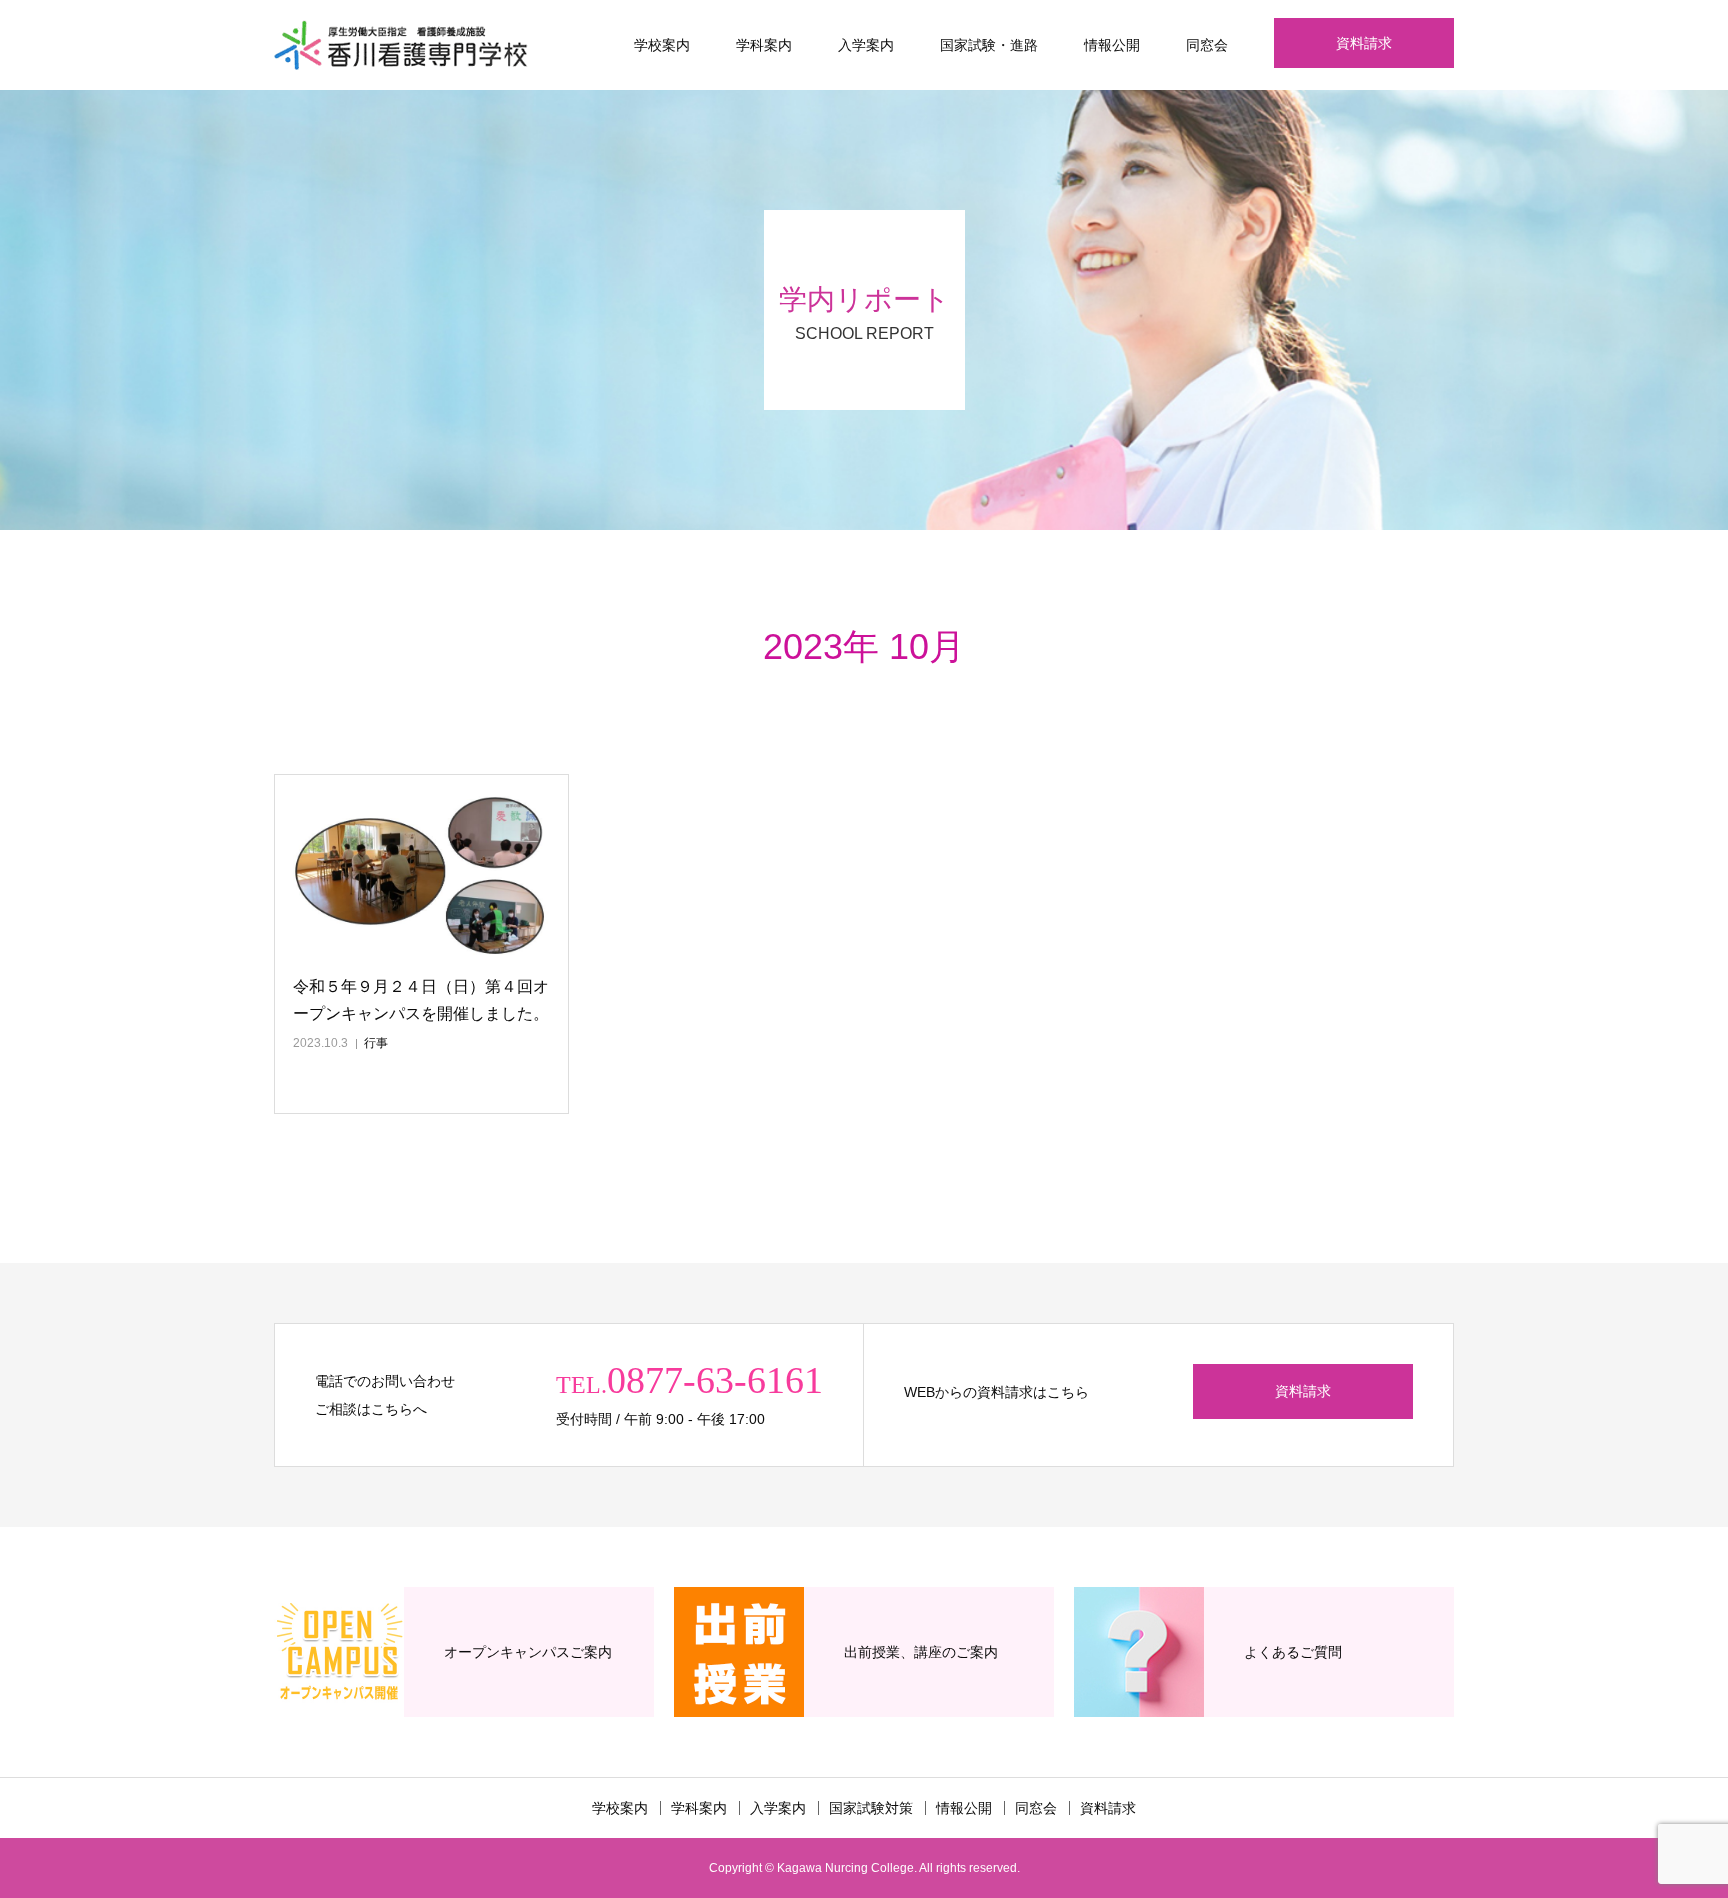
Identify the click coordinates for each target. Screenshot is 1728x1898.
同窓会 (1207, 45)
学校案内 (662, 45)
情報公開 (1112, 45)
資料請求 (1364, 43)
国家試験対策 (871, 1808)
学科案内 (764, 45)
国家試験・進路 (989, 45)
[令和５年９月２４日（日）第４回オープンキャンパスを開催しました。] (421, 876)
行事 (376, 1043)
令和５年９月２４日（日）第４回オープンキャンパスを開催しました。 (421, 1000)
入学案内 (866, 45)
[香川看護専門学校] (401, 45)
